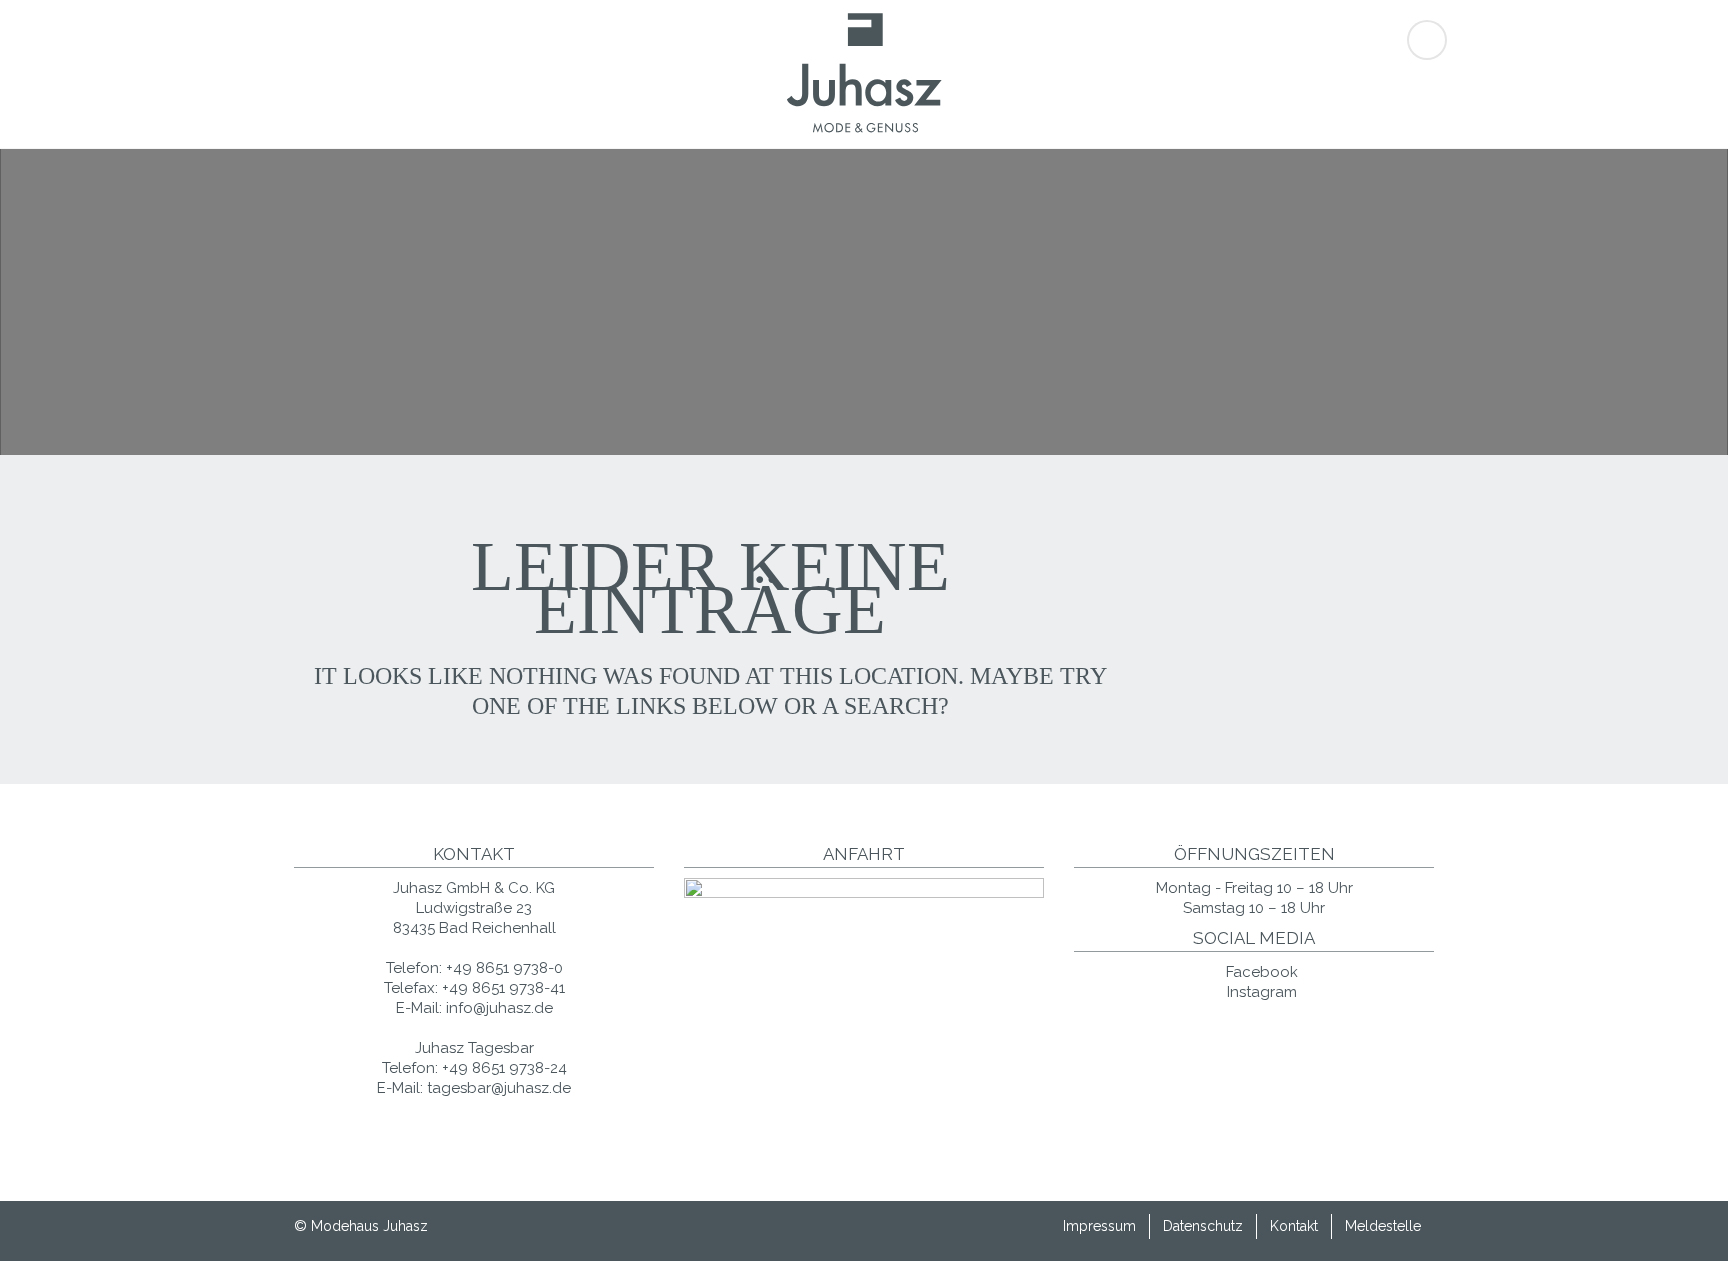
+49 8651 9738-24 (504, 1068)
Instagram (1260, 992)
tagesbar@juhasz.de (499, 1088)
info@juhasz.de (499, 1008)
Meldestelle (1383, 1226)
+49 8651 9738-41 (503, 988)
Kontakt (1294, 1226)
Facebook (1260, 972)
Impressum (1099, 1226)
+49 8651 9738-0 (504, 968)
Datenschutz (1203, 1226)
